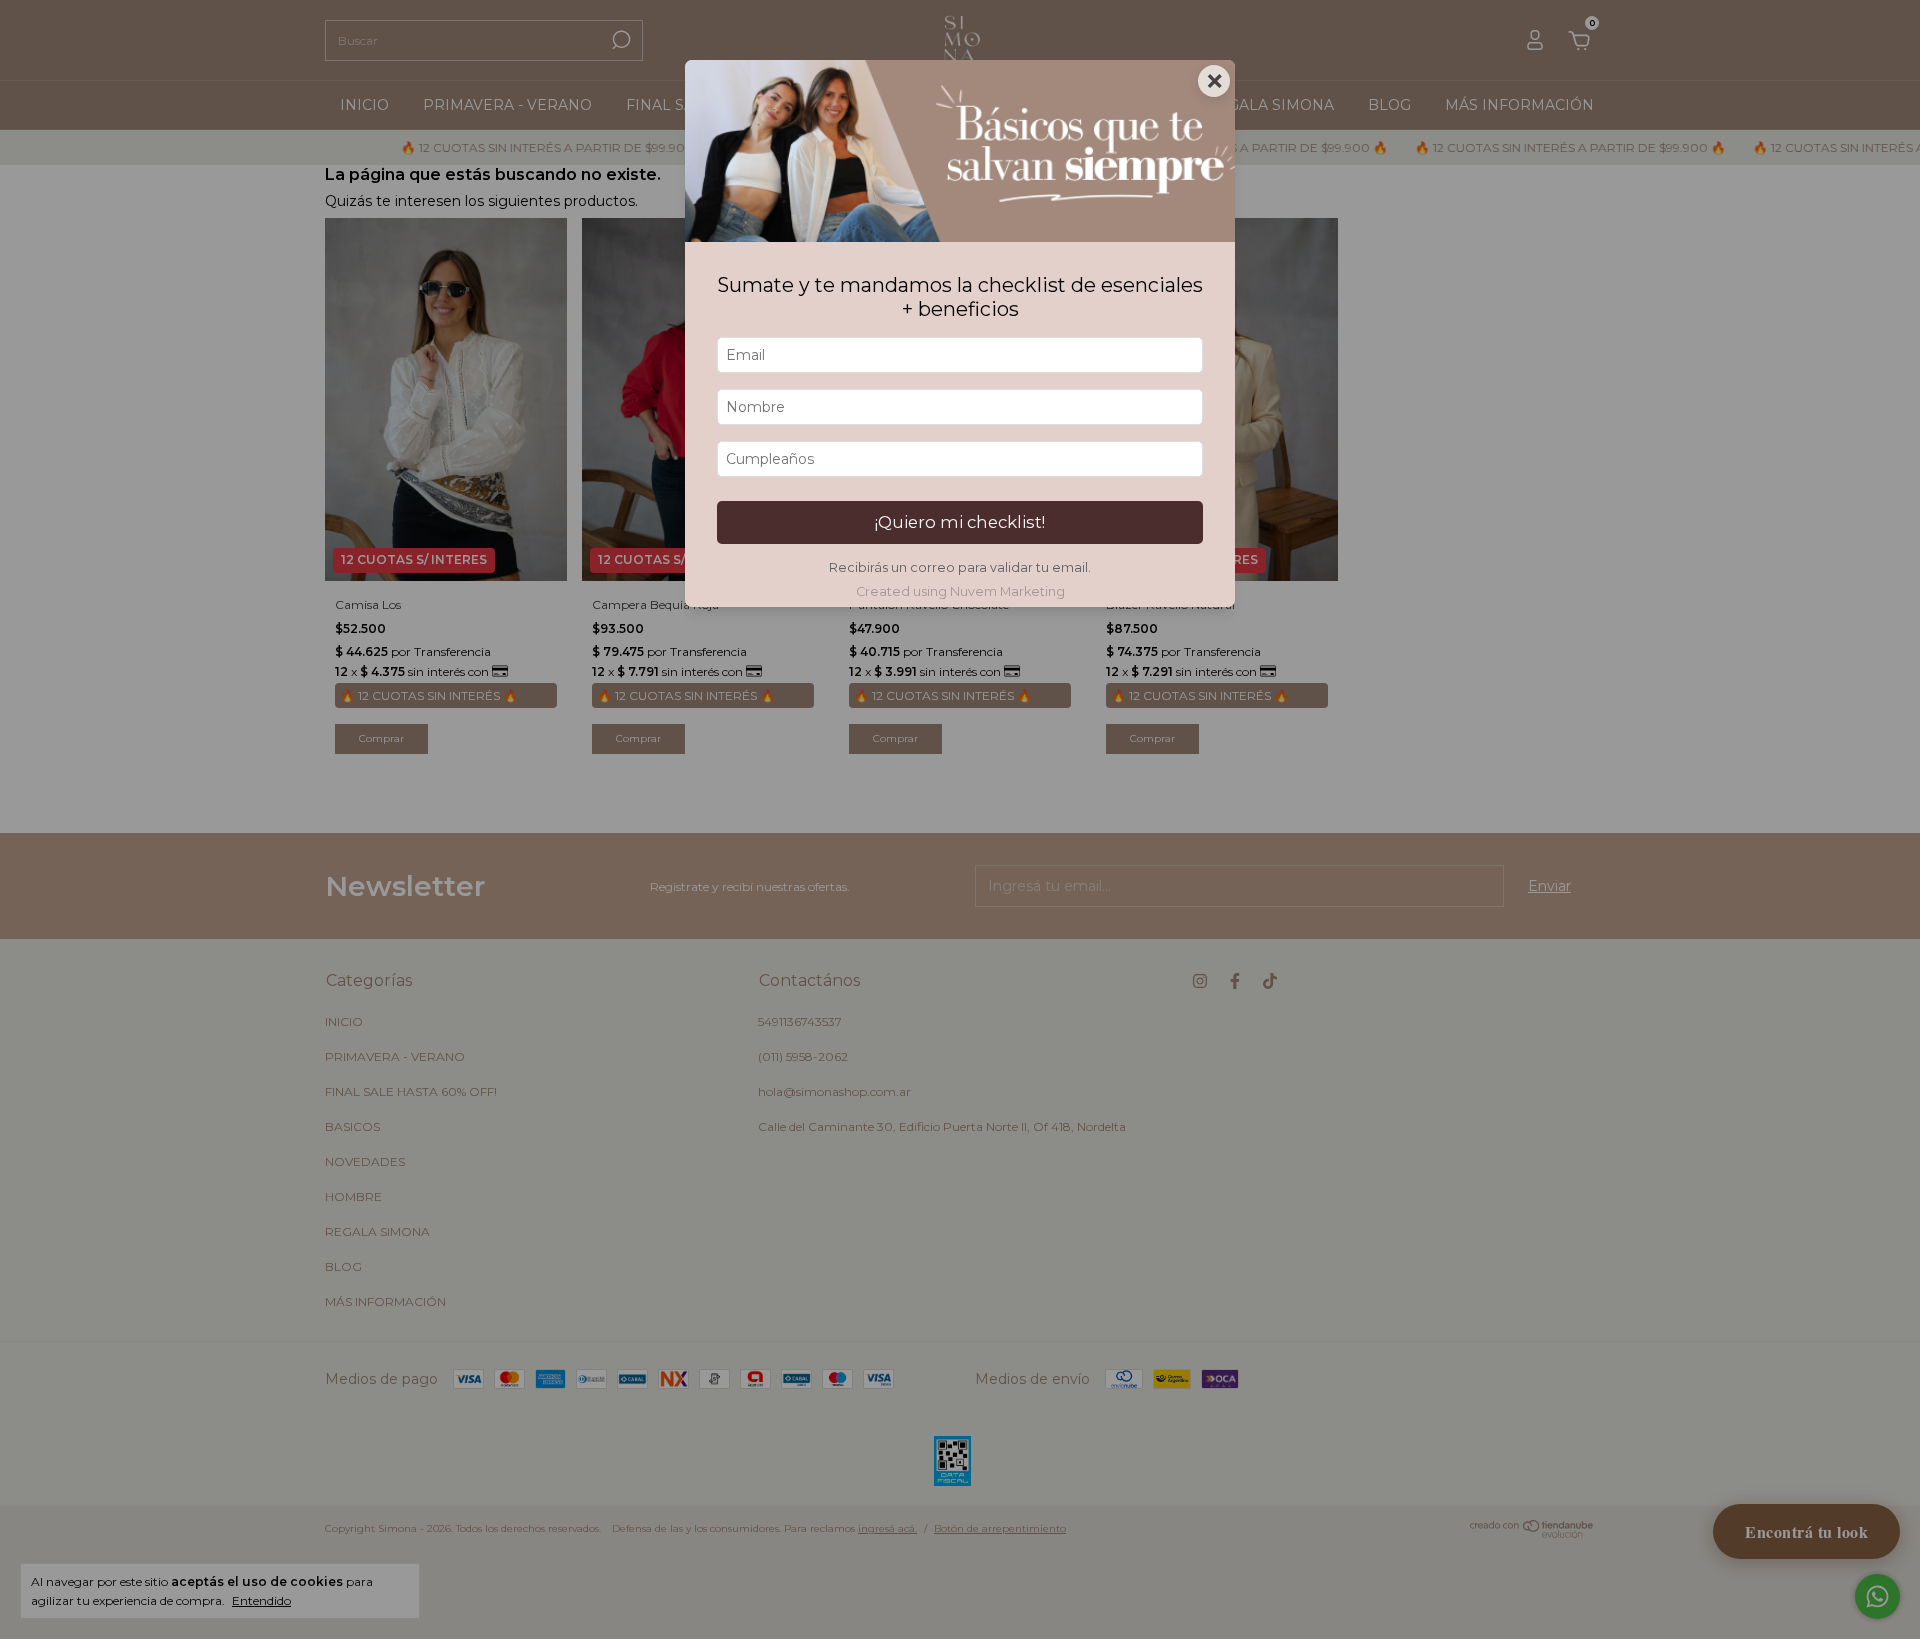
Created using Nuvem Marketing (960, 591)
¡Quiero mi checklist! (960, 522)
